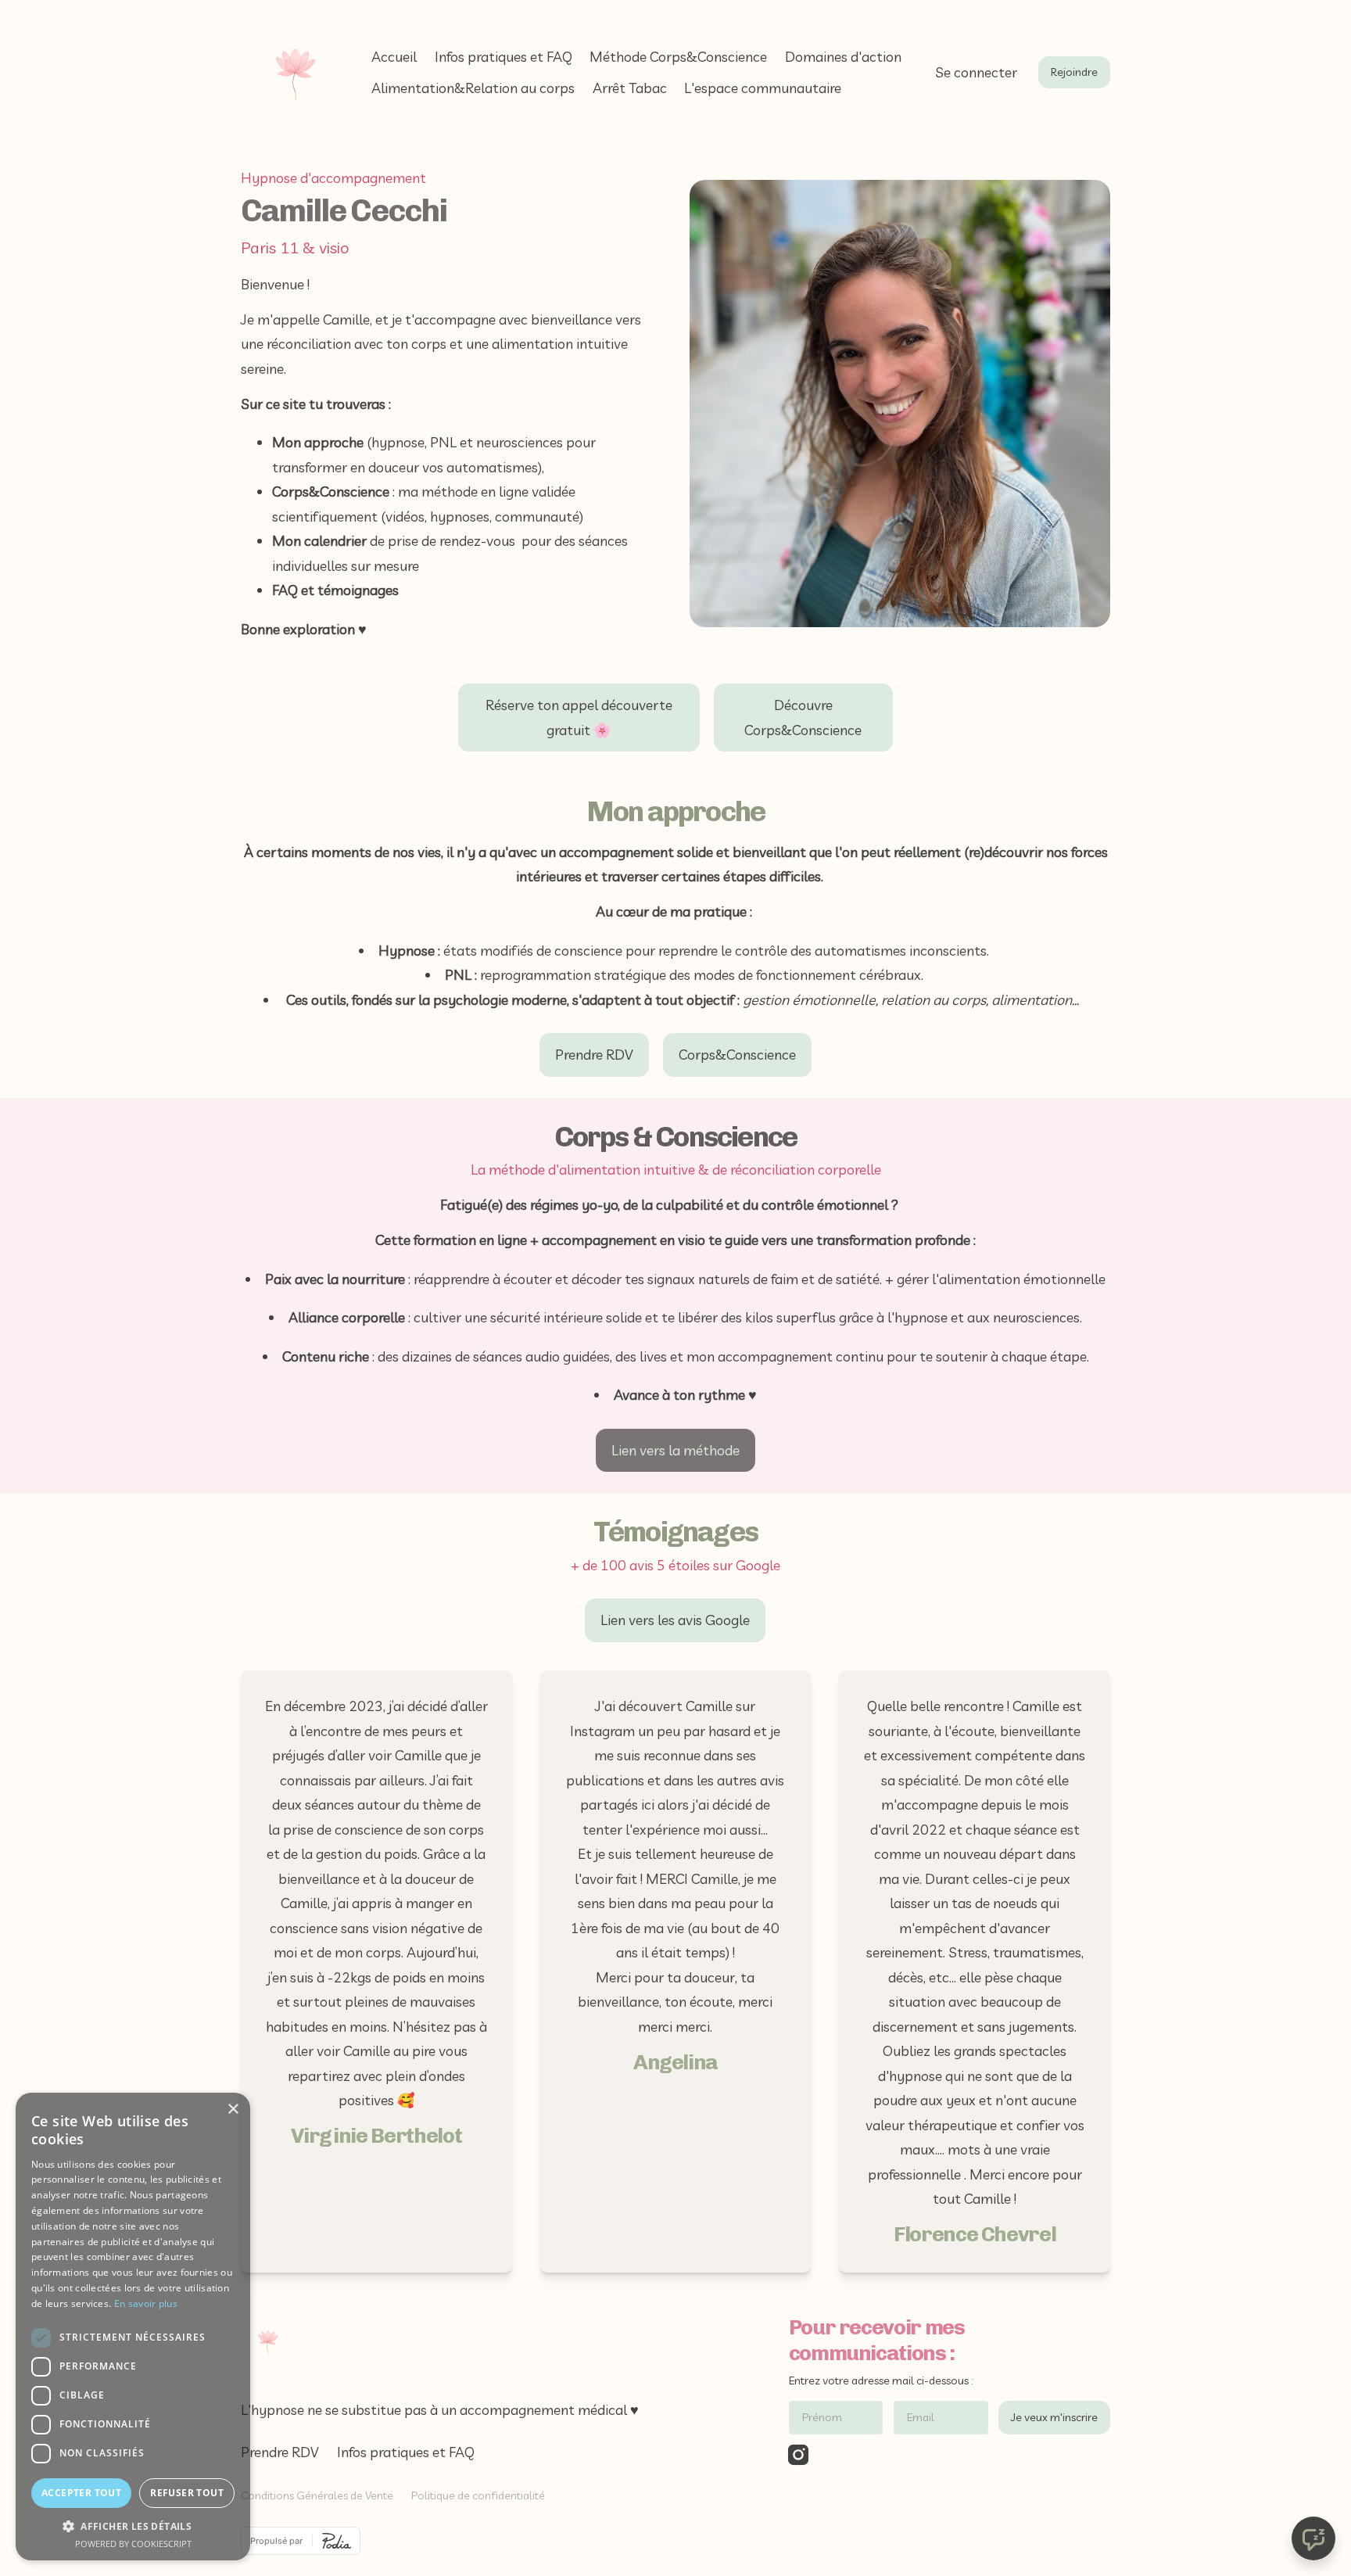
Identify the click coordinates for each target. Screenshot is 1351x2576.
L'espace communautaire (763, 88)
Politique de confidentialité (478, 2495)
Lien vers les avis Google (675, 1620)
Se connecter (976, 72)
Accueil (394, 57)
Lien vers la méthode (675, 1450)
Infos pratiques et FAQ (503, 57)
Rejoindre (1074, 72)
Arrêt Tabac (630, 88)
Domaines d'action (843, 57)
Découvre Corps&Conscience (803, 718)
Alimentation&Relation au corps (473, 88)
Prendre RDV (594, 1055)
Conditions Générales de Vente (317, 2495)
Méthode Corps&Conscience (678, 57)
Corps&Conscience (737, 1055)
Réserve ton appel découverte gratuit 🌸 (579, 718)
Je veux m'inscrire (1054, 2417)
